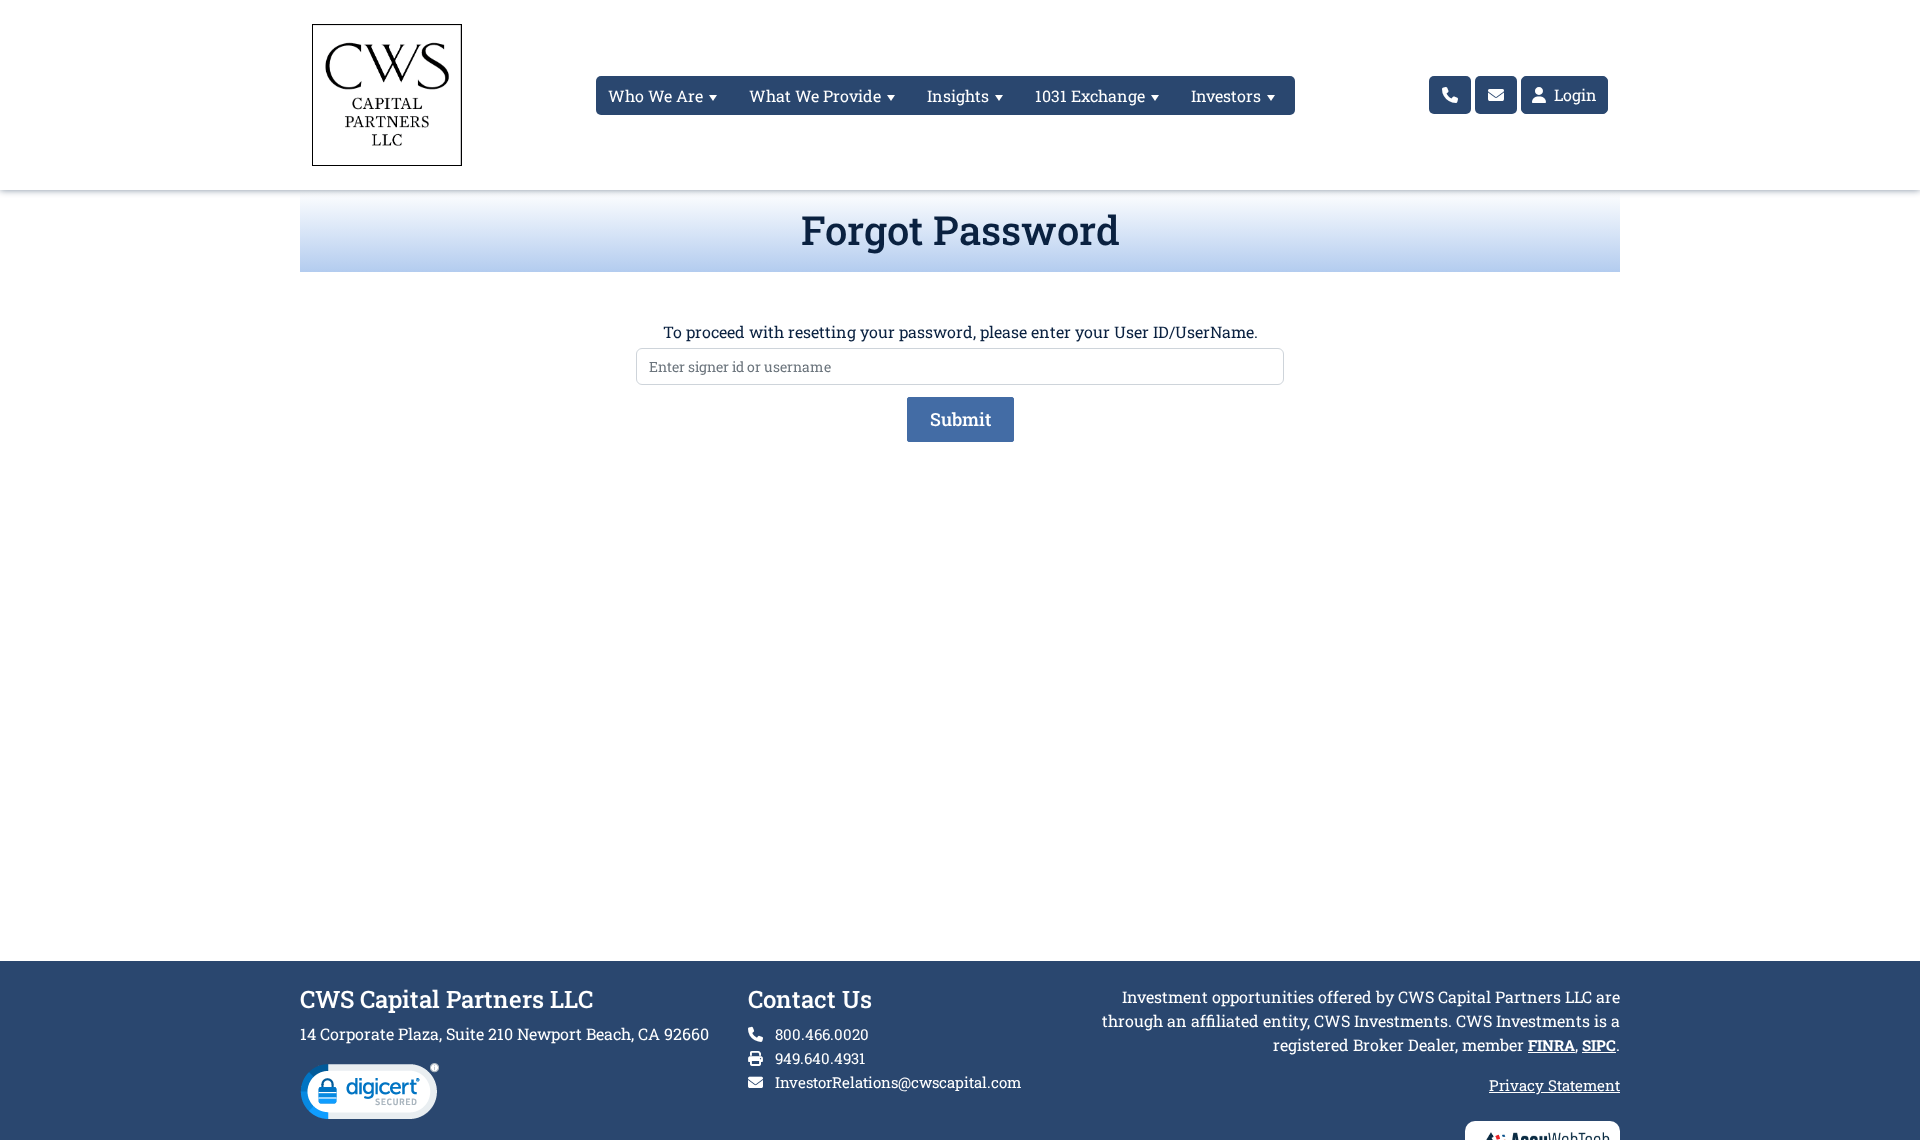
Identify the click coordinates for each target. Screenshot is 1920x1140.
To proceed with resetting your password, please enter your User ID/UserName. (960, 331)
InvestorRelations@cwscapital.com (898, 1082)
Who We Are (655, 95)
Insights (958, 95)
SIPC (1599, 1045)
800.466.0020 (820, 1034)
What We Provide (815, 95)
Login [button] (1573, 94)
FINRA (1551, 1045)
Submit (960, 419)
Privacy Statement (1554, 1085)
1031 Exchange (1090, 95)
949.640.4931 (818, 1058)
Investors (1226, 95)
